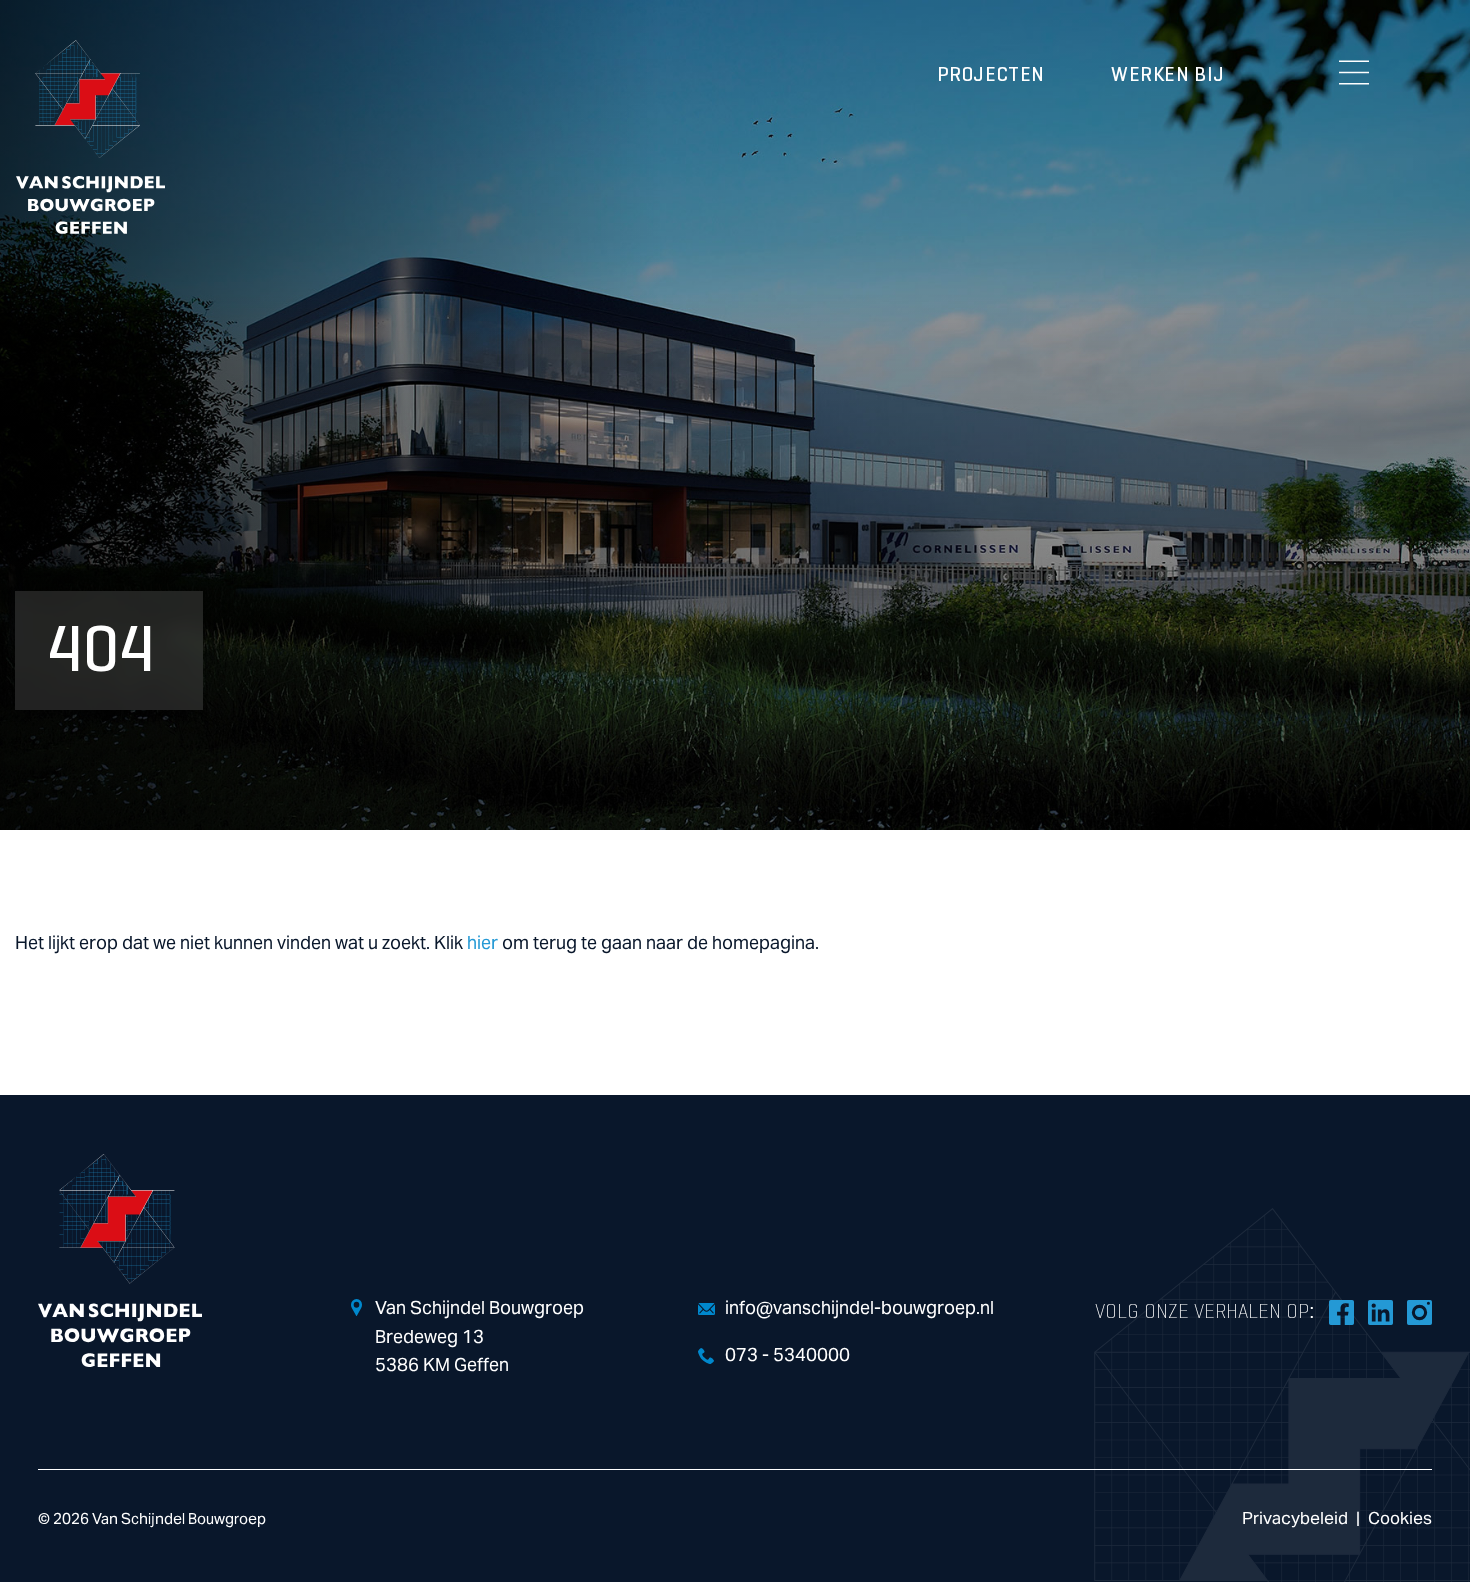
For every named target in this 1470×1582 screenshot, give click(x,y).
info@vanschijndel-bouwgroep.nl (859, 1308)
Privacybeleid (1295, 1518)
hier (482, 943)
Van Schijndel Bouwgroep (90, 137)
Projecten (991, 75)
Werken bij (1168, 75)
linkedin (1380, 1312)
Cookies (1400, 1518)
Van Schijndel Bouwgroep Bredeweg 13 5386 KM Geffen (479, 1337)
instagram (1419, 1312)
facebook (1341, 1312)
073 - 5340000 (787, 1355)
